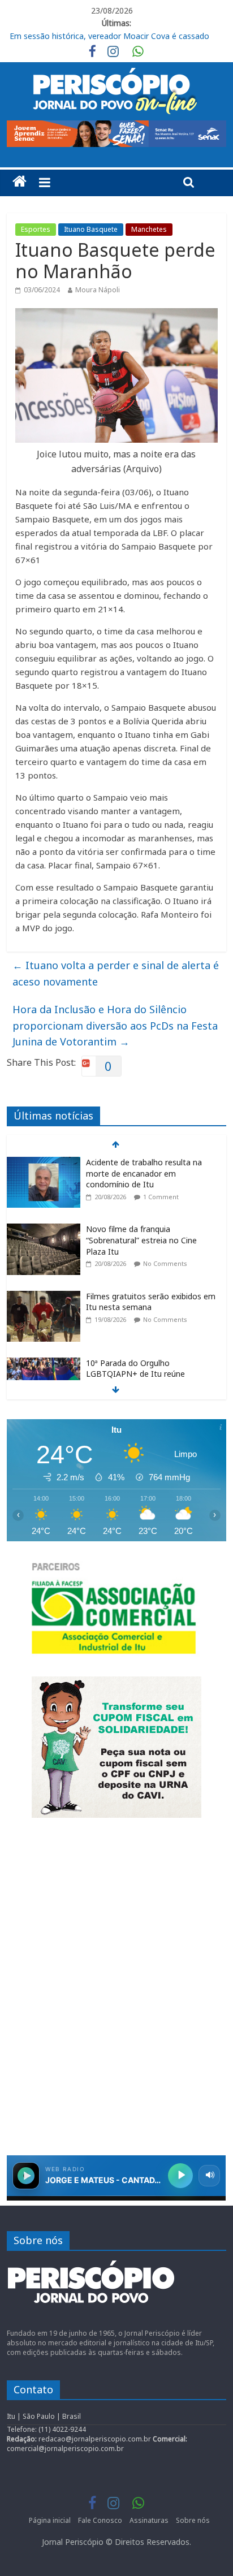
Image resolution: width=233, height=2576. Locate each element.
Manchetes (149, 229)
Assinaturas (149, 2520)
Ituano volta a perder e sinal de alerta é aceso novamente (116, 973)
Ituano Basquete (91, 229)
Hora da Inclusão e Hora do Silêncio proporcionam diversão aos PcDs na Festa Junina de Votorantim (115, 1026)
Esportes (36, 229)
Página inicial (50, 2520)
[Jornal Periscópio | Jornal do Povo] (20, 181)
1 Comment (161, 1197)
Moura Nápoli (98, 290)
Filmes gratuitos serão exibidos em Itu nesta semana (151, 1302)
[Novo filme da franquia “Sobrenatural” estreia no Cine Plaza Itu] (44, 1229)
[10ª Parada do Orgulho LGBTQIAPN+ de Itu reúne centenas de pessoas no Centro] (44, 1363)
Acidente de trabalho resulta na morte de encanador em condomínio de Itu (144, 1173)
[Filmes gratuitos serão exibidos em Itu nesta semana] (44, 1297)
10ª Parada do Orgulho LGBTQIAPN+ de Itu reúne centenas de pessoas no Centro (145, 1374)
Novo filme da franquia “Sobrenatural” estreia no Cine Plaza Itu (141, 1240)
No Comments (165, 1263)
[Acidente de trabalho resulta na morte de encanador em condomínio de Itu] (44, 1163)
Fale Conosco (100, 2520)
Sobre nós (193, 2520)
